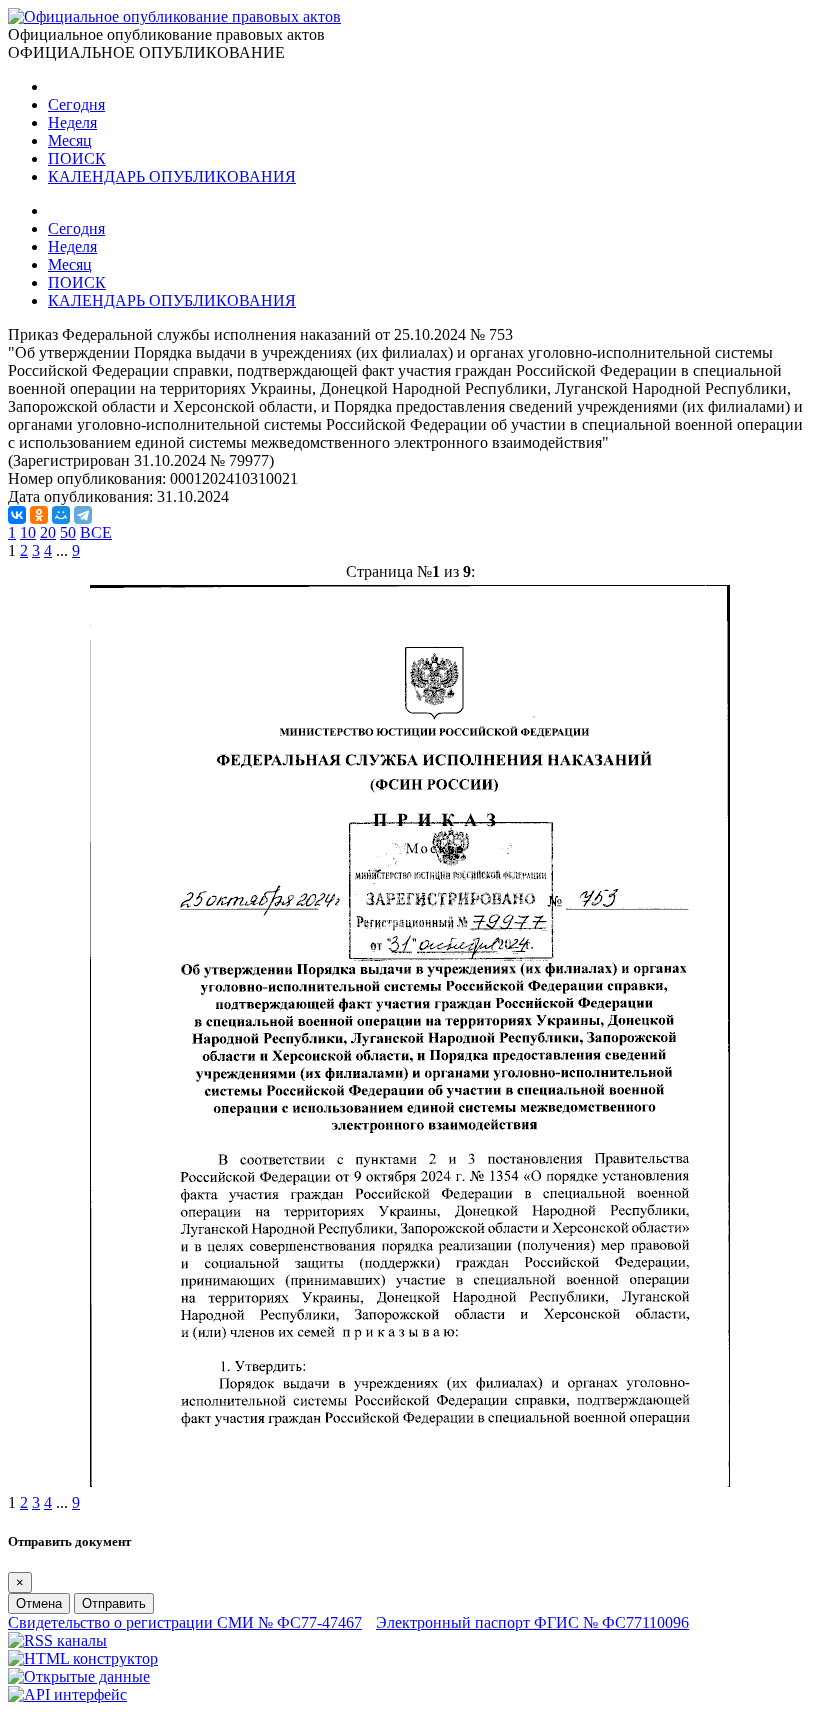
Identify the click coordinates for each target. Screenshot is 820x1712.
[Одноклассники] (39, 515)
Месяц (70, 140)
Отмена (39, 1603)
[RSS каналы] (57, 1640)
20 (48, 532)
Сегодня (76, 104)
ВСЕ (96, 532)
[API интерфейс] (67, 1694)
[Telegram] (83, 515)
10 (28, 532)
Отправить (114, 1603)
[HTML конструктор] (83, 1658)
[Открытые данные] (79, 1676)
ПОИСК (77, 158)
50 (68, 532)
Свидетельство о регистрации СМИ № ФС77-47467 (185, 1622)
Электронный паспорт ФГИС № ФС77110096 (532, 1622)
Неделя (72, 122)
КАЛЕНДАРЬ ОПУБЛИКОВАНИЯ (172, 176)
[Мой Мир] (61, 515)
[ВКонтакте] (17, 515)
